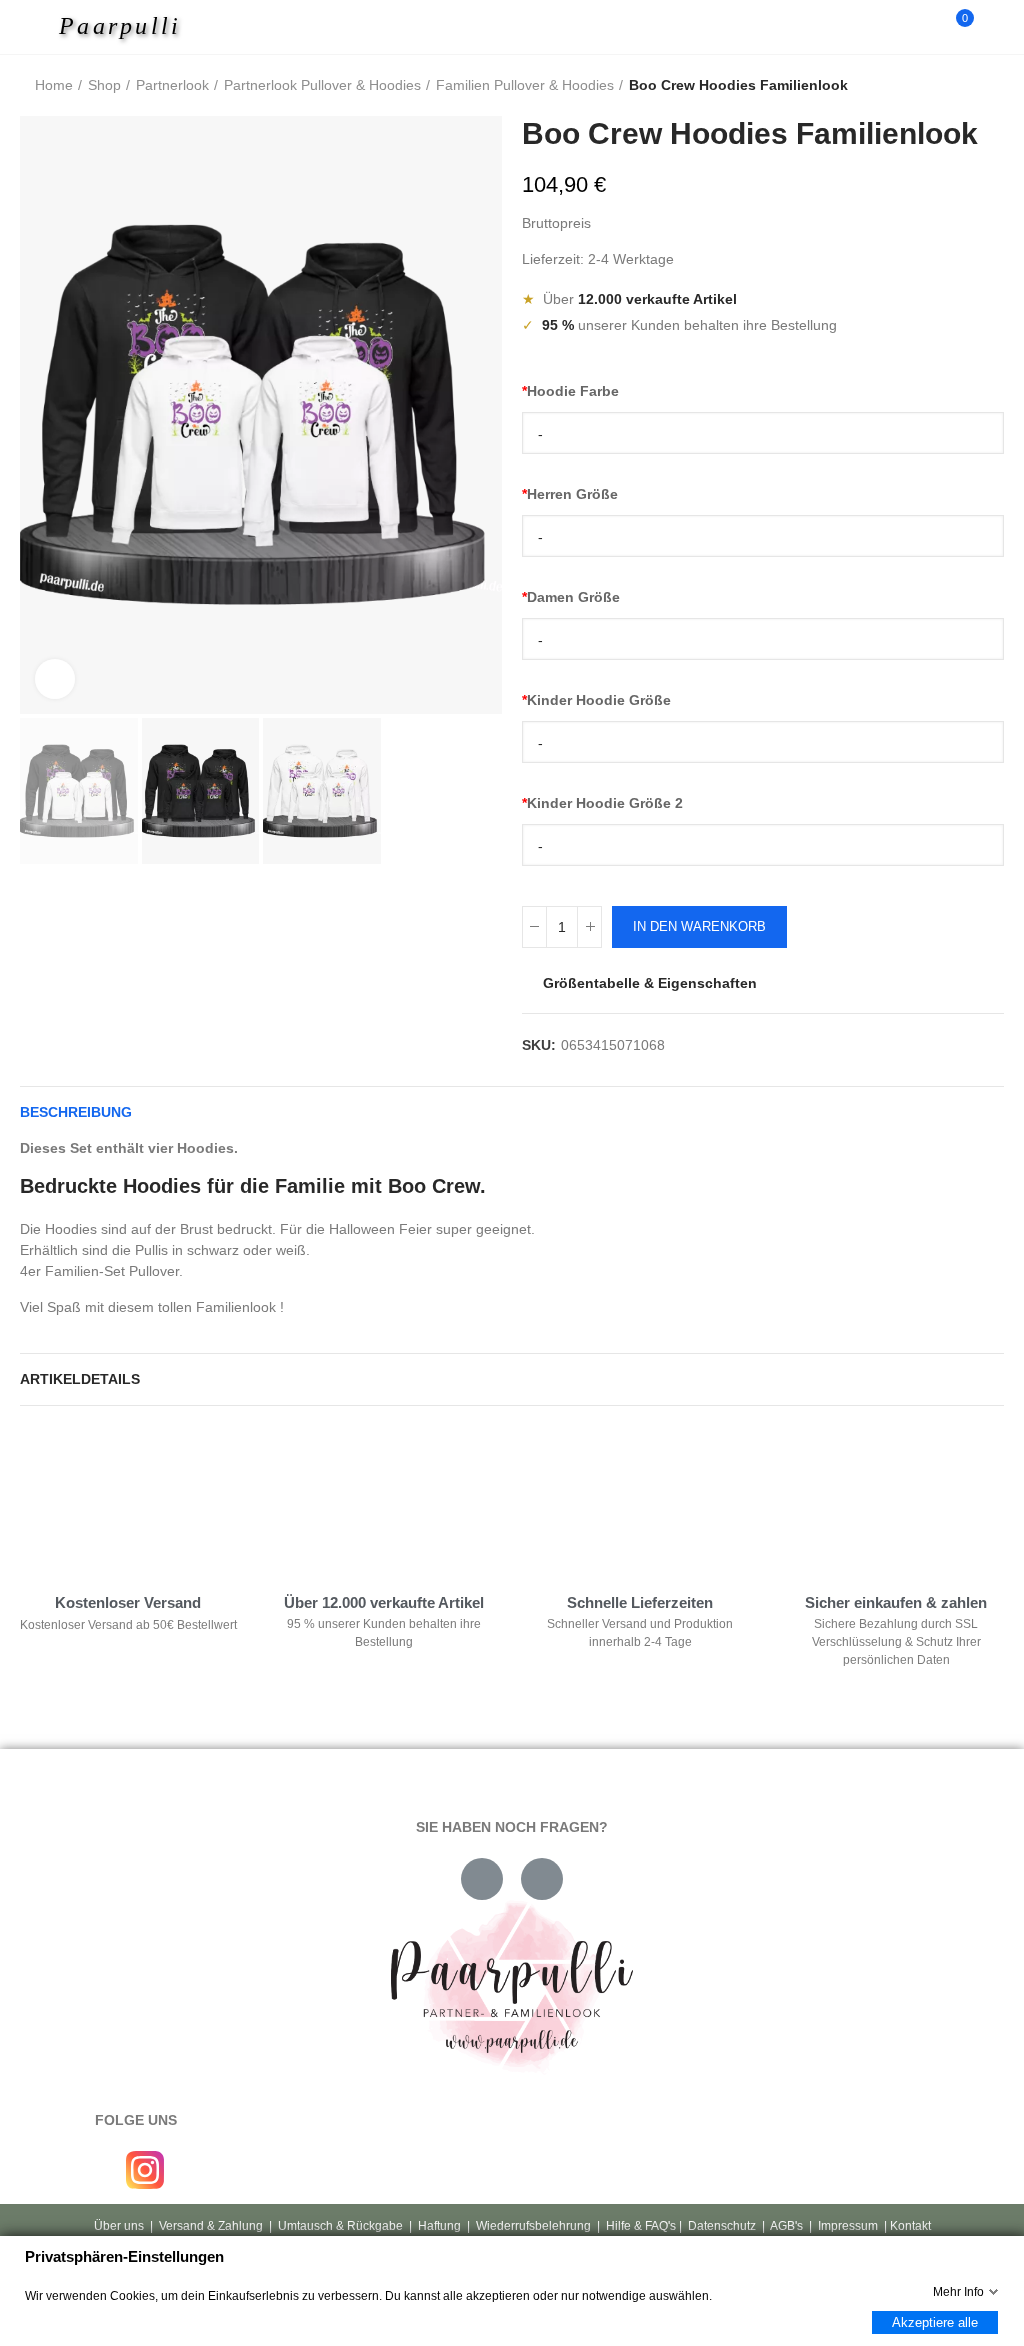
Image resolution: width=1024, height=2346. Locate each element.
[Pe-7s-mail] (482, 1879)
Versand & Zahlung (211, 2226)
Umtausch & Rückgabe (340, 2226)
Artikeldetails (80, 1379)
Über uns (119, 2226)
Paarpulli (120, 26)
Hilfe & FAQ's (641, 2226)
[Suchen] (922, 27)
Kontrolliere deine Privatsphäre (131, 1486)
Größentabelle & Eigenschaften (650, 983)
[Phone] (542, 1879)
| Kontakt (906, 2226)
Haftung (439, 2226)
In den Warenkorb (699, 926)
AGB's (786, 2226)
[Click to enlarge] (55, 679)
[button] (40, 415)
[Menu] (41, 27)
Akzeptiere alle (935, 2322)
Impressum (848, 2226)
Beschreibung (76, 1112)
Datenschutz (722, 2226)
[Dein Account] (994, 27)
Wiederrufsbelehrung (533, 2226)
